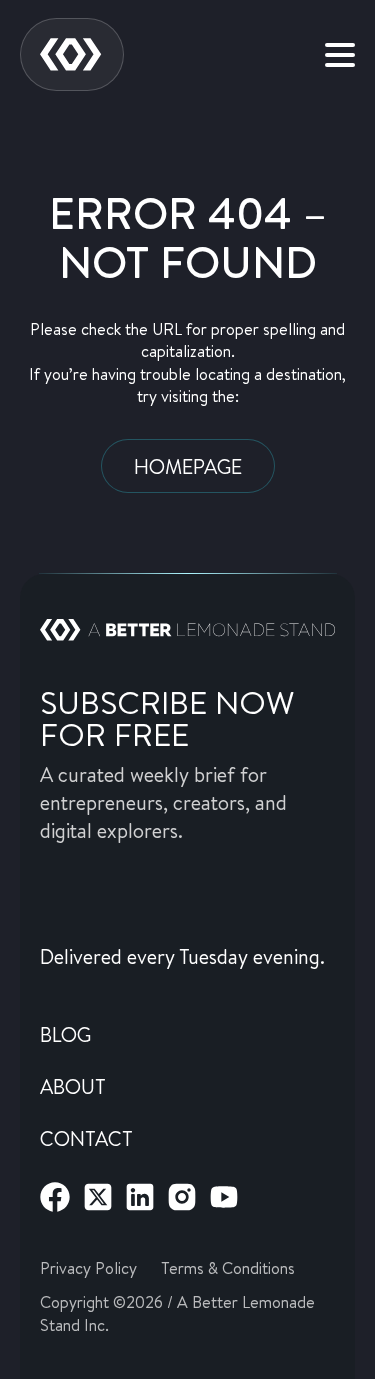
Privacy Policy (88, 1267)
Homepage (188, 466)
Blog (65, 1034)
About (73, 1086)
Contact (86, 1138)
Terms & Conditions (228, 1267)
